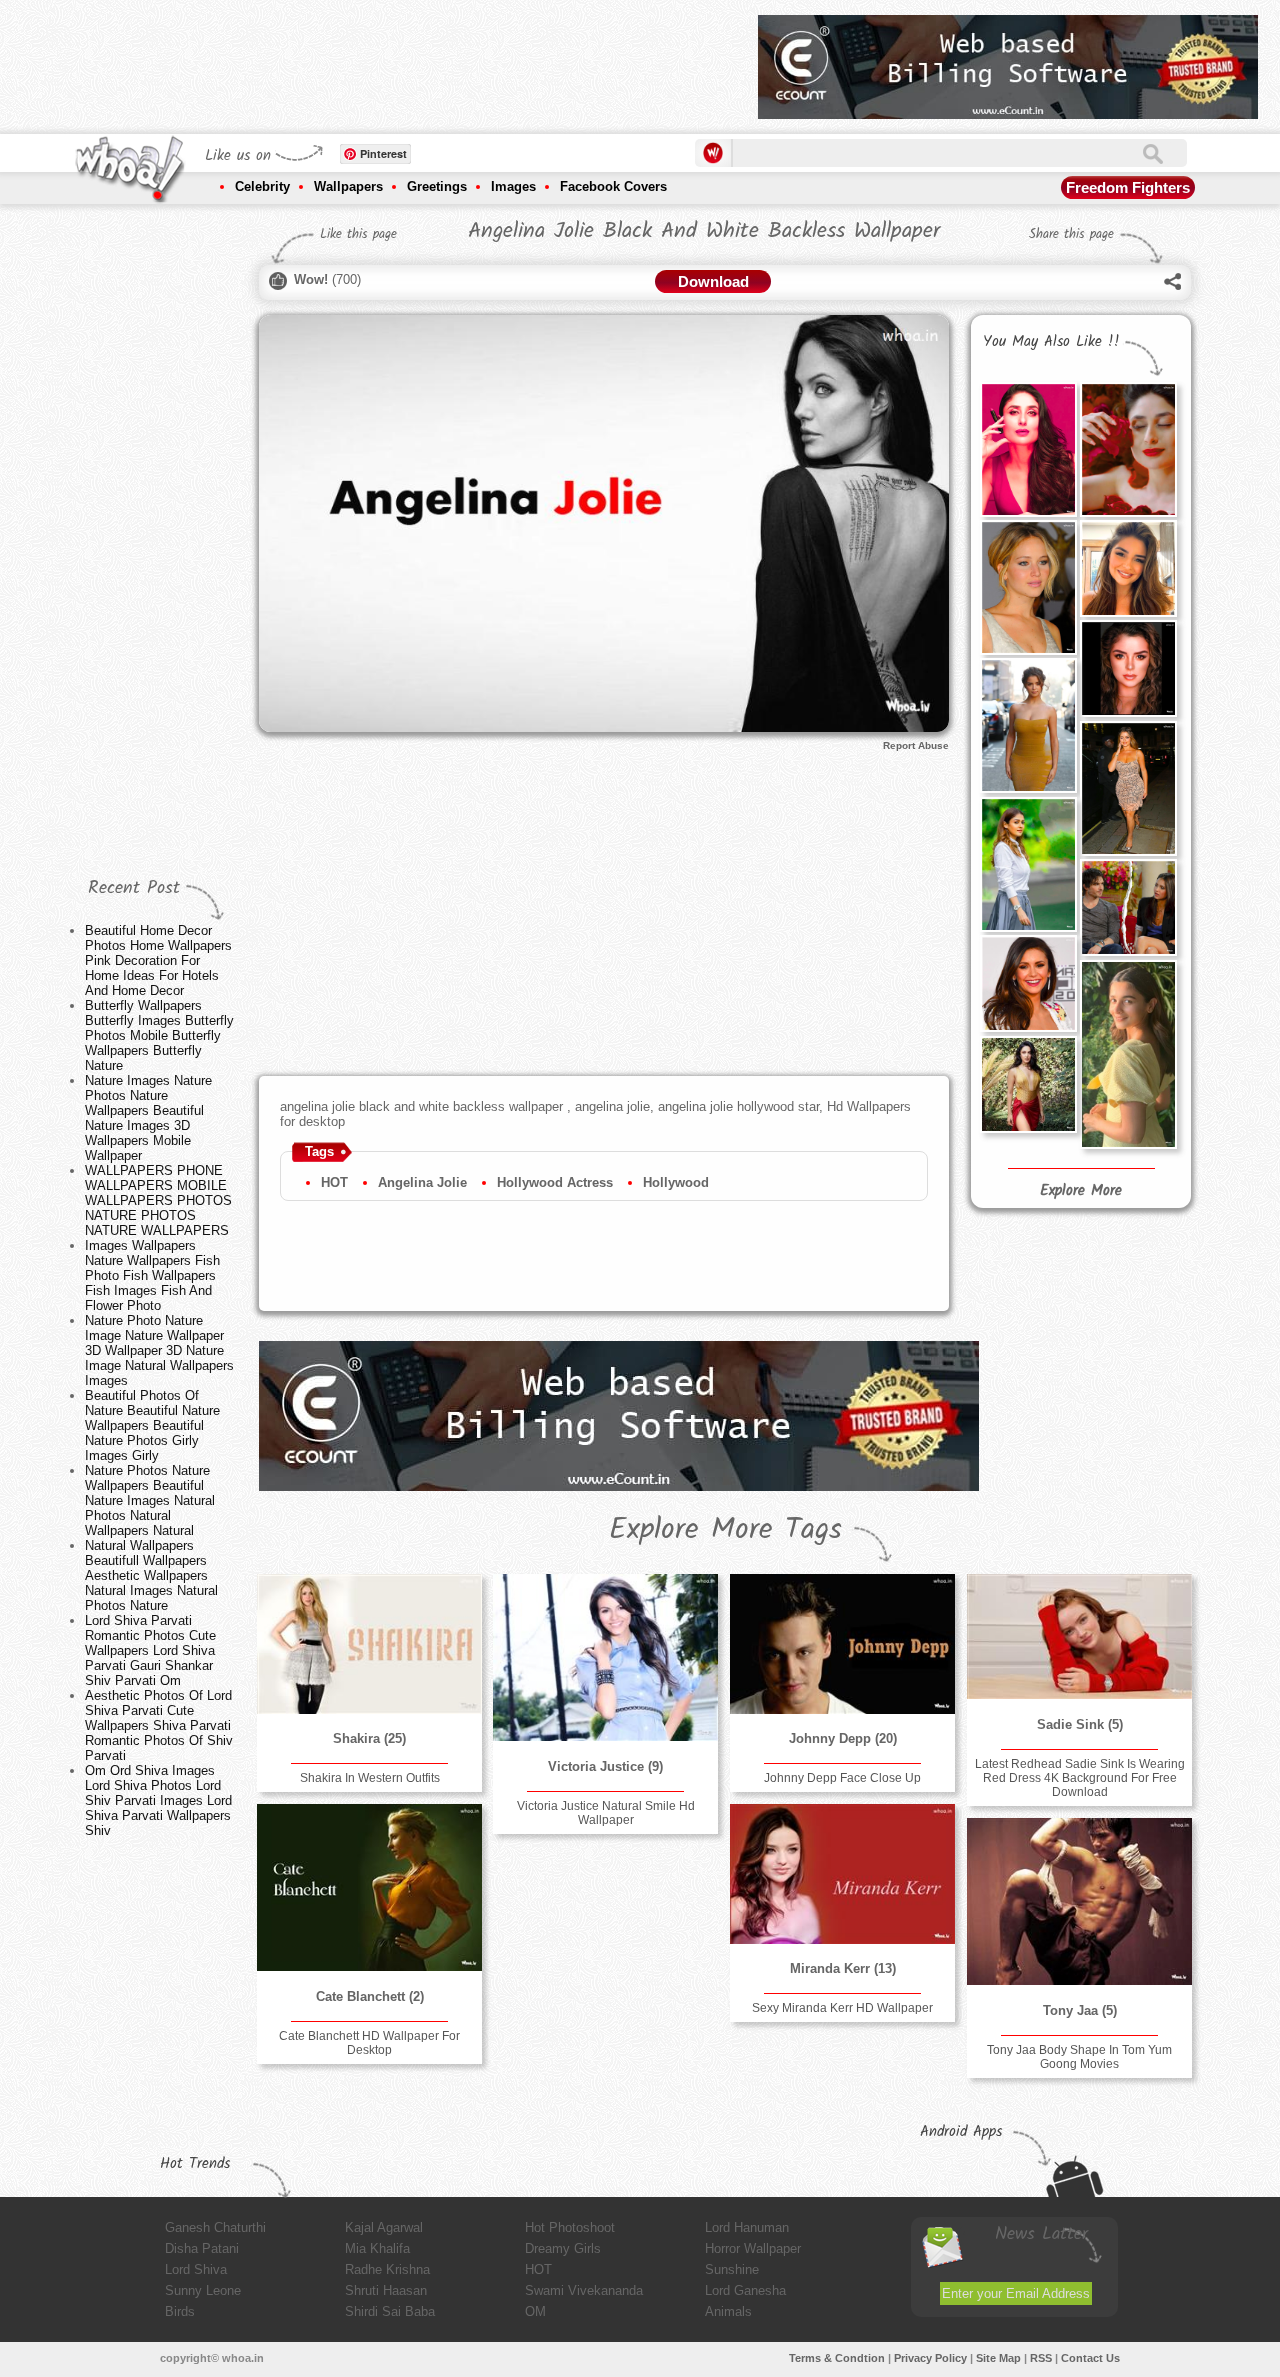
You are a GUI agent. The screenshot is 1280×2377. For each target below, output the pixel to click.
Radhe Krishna (387, 2269)
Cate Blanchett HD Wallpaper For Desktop (369, 2043)
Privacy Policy (930, 2358)
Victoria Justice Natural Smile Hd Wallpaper (606, 1813)
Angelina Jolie (422, 1182)
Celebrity (262, 186)
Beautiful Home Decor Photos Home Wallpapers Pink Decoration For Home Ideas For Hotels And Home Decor (158, 960)
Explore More (1081, 1191)
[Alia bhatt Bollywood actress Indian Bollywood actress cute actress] (1128, 1054)
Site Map (998, 2358)
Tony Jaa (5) (1080, 2010)
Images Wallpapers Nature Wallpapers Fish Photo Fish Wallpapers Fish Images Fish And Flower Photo (152, 1275)
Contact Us (1090, 2358)
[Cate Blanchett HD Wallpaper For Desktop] (369, 1888)
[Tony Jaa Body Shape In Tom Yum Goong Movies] (1079, 1902)
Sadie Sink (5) (1080, 1724)
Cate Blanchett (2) (370, 1996)
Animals (728, 2311)
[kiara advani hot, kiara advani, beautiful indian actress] (1028, 1084)
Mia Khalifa (377, 2248)
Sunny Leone (203, 2290)
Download (713, 281)
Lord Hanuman (747, 2227)
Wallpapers (348, 186)
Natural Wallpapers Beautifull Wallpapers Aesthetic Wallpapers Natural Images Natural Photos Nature (151, 1575)
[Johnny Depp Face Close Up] (842, 1644)
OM (535, 2311)
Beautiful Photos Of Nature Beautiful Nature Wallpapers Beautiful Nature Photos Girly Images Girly (152, 1425)
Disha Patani (202, 2248)
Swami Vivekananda (584, 2290)
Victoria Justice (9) (605, 1766)
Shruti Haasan (386, 2290)
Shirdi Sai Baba (390, 2311)
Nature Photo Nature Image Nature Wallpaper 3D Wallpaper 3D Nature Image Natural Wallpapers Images (159, 1350)
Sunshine (732, 2269)
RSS (1041, 2358)
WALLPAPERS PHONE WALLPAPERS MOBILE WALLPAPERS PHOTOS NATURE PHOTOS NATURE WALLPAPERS (158, 1200)
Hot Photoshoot (570, 2227)
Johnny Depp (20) (843, 1738)
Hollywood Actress (555, 1182)
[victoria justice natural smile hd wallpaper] (605, 1658)
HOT (334, 1182)
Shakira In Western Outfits (370, 1778)
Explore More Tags (725, 1530)
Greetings (437, 186)
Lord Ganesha (745, 2290)
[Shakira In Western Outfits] (369, 1644)
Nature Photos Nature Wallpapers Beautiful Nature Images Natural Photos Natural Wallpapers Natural (150, 1500)
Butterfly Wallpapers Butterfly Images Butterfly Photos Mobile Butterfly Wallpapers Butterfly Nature (159, 1035)
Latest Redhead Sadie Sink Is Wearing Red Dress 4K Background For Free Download (1079, 1778)
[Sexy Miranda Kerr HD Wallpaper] (842, 1874)
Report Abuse (916, 745)
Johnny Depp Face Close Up (842, 1778)
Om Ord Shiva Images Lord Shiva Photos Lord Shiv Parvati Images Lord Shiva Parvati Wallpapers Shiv (158, 1800)
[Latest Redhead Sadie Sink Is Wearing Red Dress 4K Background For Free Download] (1079, 1637)
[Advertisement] (379, 60)
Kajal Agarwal (384, 2227)
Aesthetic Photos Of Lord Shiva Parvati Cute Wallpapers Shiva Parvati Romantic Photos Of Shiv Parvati (159, 1725)
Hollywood (676, 1182)
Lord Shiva (196, 2269)
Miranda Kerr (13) (843, 1968)
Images (513, 186)
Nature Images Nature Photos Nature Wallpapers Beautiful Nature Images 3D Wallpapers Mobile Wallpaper (148, 1118)
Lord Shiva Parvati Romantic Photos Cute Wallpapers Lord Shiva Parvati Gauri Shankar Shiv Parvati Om (150, 1650)
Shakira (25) (369, 1738)
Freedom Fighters (1128, 187)
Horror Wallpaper (753, 2248)
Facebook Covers (613, 186)
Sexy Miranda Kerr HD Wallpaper (842, 2008)
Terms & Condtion (837, 2358)
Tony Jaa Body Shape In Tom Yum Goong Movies (1079, 2057)
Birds (180, 2311)
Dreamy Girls (563, 2248)
